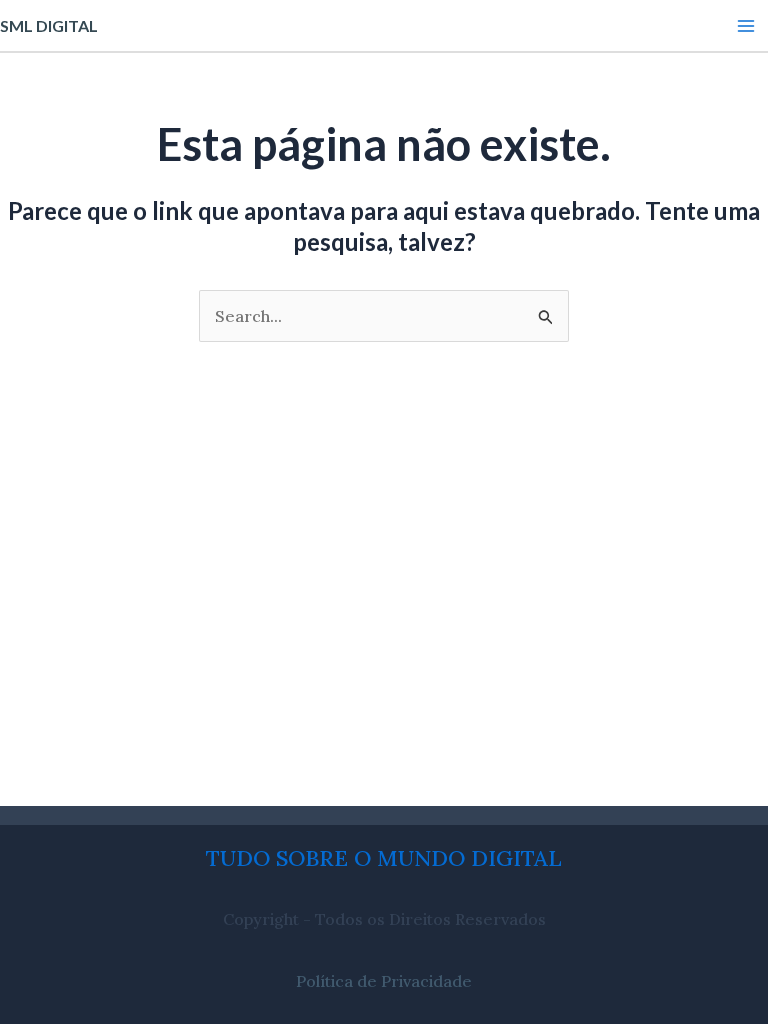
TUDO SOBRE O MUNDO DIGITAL (384, 858)
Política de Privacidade (384, 981)
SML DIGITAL (49, 25)
